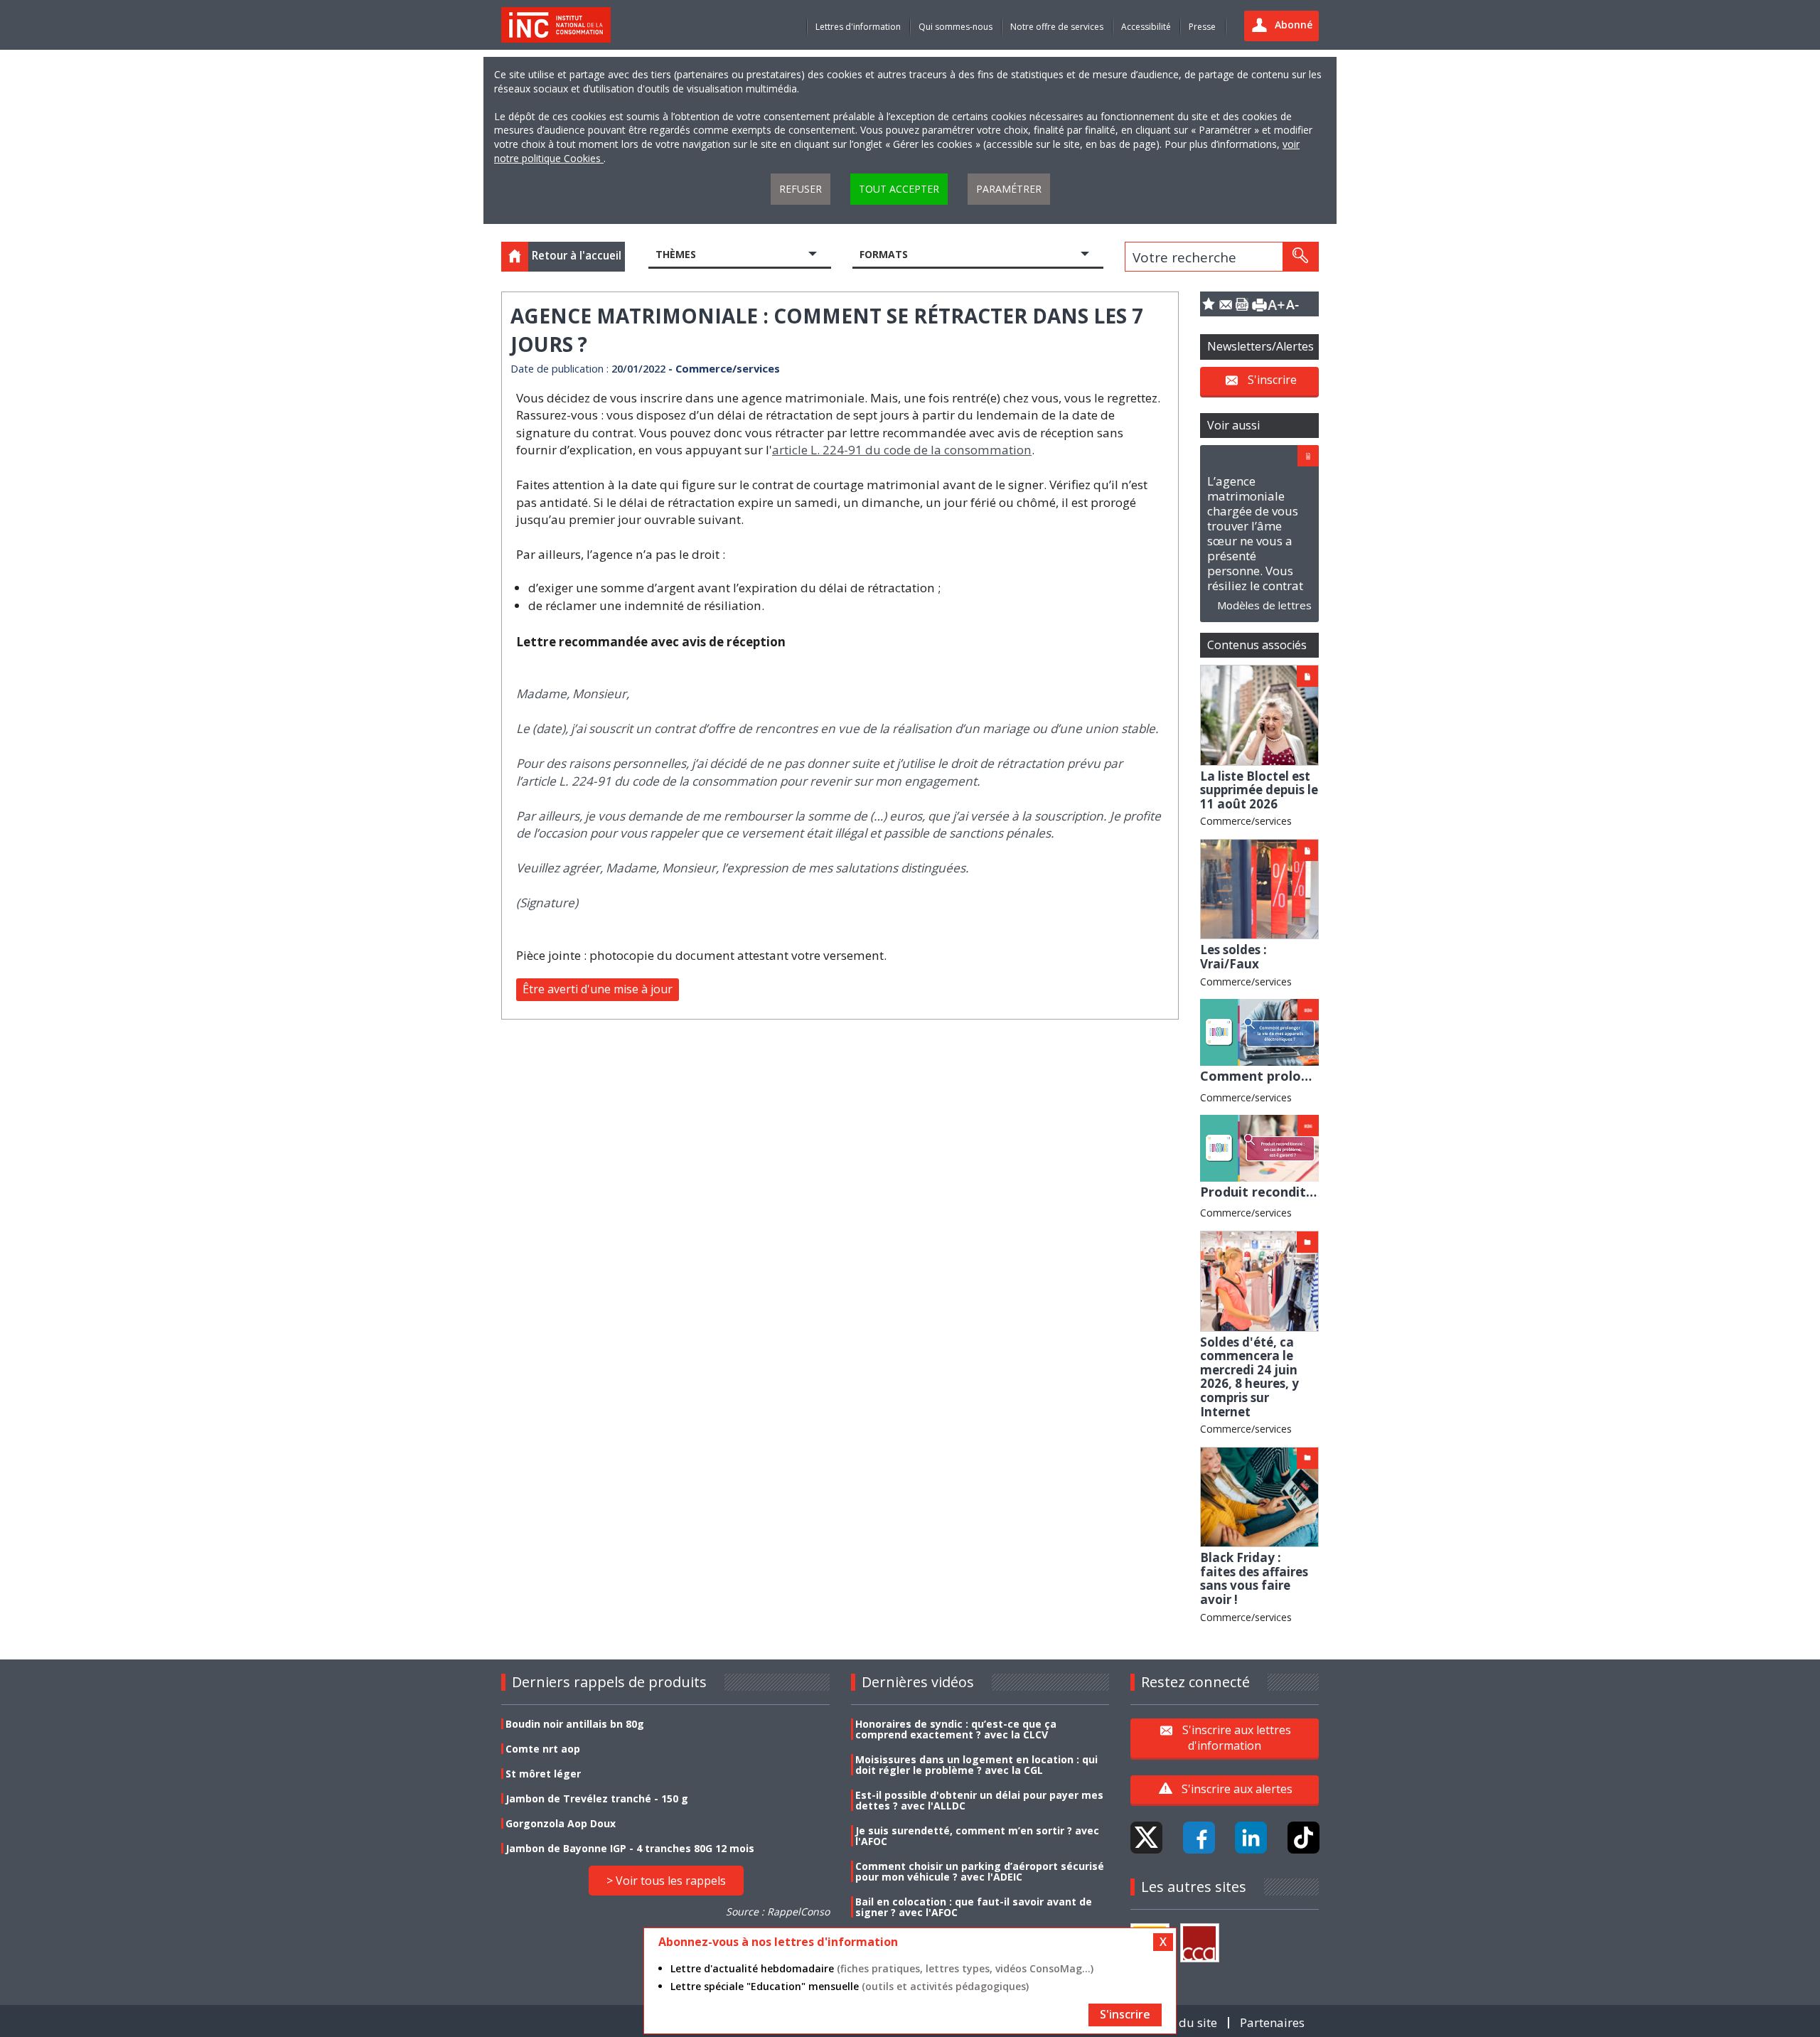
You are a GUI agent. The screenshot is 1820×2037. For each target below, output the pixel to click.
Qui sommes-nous (955, 27)
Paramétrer (1009, 189)
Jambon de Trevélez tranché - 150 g (597, 1798)
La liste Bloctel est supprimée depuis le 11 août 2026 (1259, 790)
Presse (1202, 27)
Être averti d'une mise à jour (598, 989)
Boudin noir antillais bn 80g (575, 1724)
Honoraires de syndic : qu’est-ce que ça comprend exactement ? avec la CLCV (956, 1729)
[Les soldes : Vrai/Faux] (1259, 888)
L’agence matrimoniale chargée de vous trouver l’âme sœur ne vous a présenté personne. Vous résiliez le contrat (1255, 533)
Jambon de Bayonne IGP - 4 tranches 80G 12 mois (630, 1848)
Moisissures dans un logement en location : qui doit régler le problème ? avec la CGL (976, 1765)
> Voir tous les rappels (666, 1881)
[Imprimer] (1259, 304)
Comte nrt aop (543, 1749)
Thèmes (676, 254)
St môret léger (543, 1774)
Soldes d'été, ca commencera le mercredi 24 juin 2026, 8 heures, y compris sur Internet (1249, 1377)
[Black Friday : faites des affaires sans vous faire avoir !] (1259, 1496)
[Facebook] (1199, 1838)
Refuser (801, 189)
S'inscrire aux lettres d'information (1237, 1738)
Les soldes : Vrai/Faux (1233, 957)
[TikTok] (1304, 1838)
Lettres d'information (858, 27)
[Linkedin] (1251, 1838)
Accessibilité (1146, 27)
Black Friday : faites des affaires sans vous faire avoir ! (1254, 1578)
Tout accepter (899, 189)
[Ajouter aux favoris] (1209, 304)
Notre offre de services (1057, 27)
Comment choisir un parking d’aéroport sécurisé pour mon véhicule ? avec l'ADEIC (980, 1871)
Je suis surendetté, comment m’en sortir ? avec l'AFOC (977, 1836)
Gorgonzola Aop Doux (561, 1823)
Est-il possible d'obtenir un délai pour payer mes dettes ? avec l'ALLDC (979, 1800)
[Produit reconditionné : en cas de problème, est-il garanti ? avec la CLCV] (1259, 1147)
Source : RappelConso (778, 1912)
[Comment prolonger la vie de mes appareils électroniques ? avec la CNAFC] (1259, 1031)
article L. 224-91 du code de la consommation (902, 450)
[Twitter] (1146, 1838)
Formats (884, 254)
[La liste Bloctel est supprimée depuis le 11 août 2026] (1259, 714)
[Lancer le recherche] (1300, 257)
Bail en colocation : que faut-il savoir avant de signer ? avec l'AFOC (974, 1907)
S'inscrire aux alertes (1237, 1789)
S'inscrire (1272, 380)
